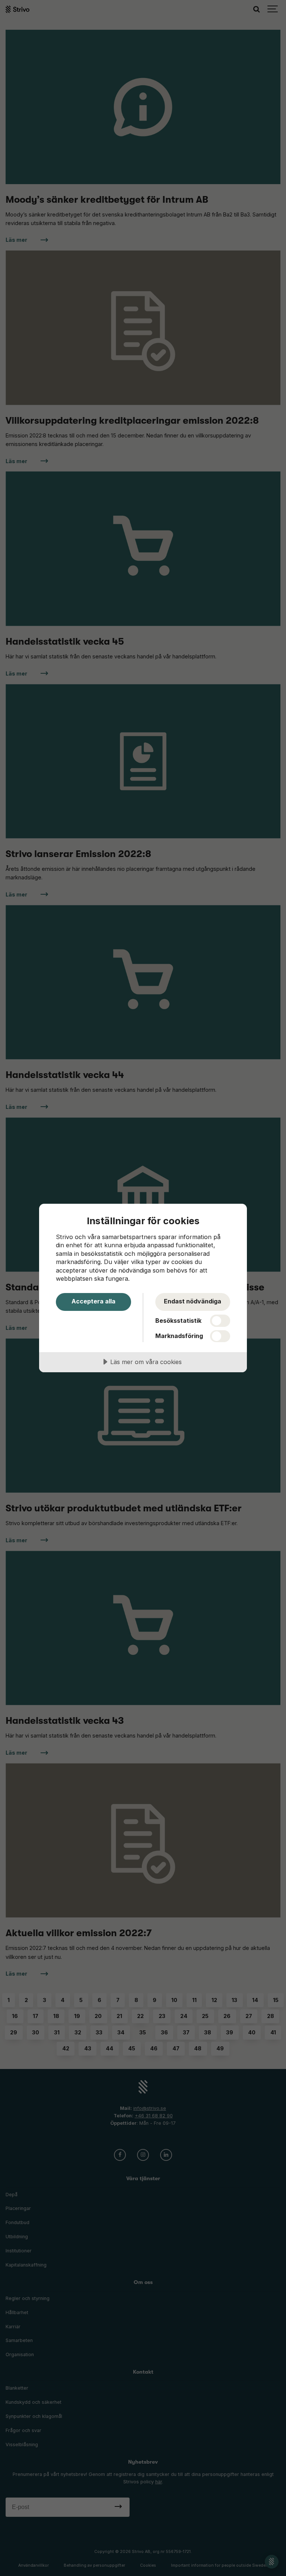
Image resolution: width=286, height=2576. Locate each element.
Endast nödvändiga (193, 1301)
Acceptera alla (93, 1301)
